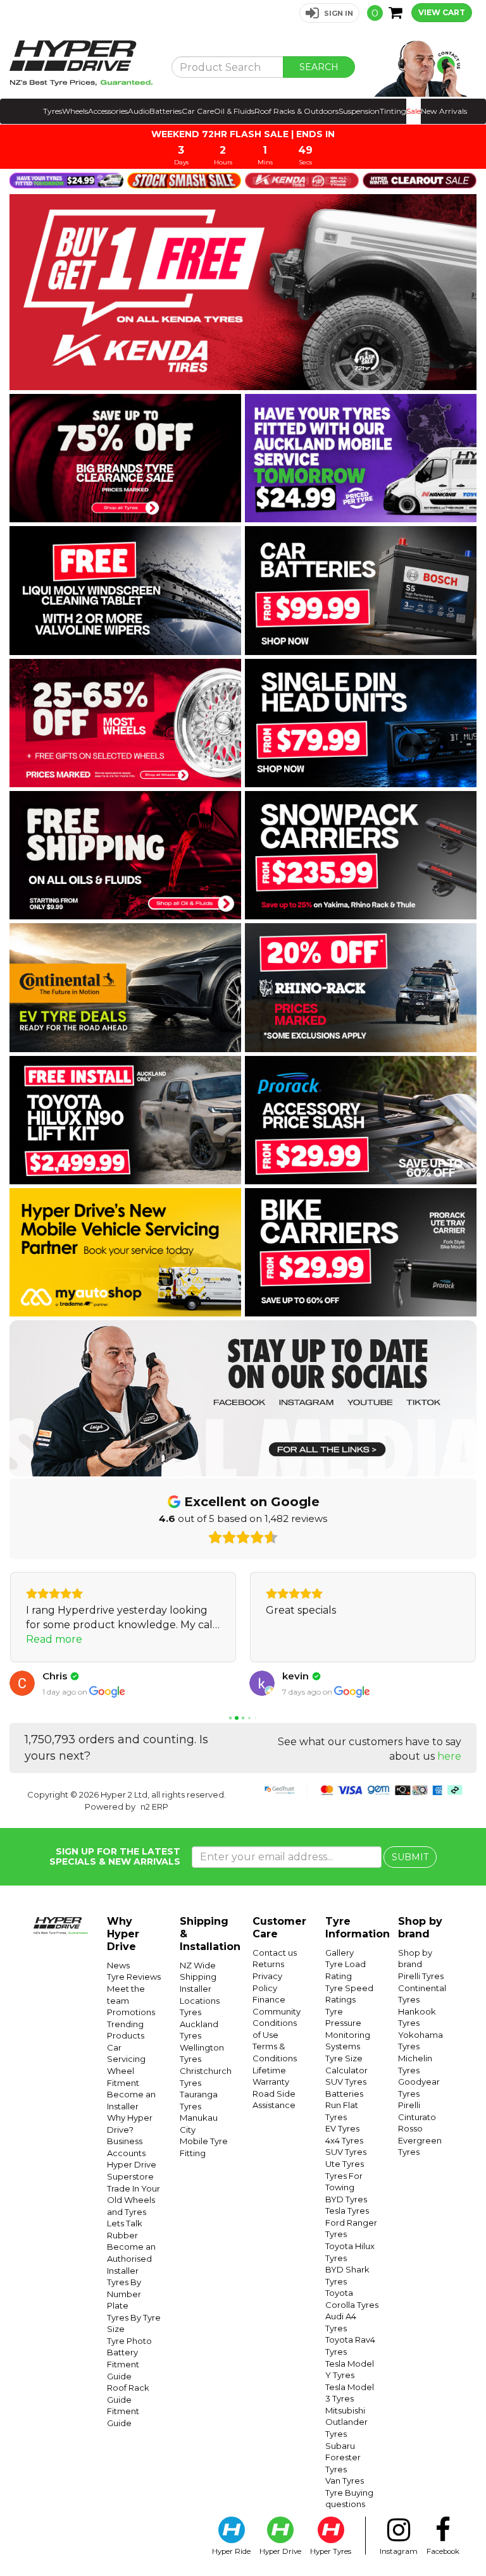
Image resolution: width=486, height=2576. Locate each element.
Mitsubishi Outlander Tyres (346, 2422)
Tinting (393, 111)
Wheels (75, 111)
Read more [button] (54, 1639)
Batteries (165, 111)
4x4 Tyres (344, 2140)
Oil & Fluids (234, 111)
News (118, 1965)
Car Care (198, 111)
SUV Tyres (346, 2082)
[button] (329, 13)
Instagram (399, 2551)
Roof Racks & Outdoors (296, 111)
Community (277, 2011)
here (449, 1756)
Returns (268, 1964)
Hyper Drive (280, 2551)
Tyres (53, 111)
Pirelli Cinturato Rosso (417, 2117)
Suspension (359, 111)
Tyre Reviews (134, 1977)
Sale (414, 111)
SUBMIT (410, 1857)
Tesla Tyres (347, 2211)
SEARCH (319, 67)
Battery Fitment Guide (123, 2364)
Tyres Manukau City (199, 2118)
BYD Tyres (346, 2199)
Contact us (275, 1953)
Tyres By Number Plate (124, 2294)
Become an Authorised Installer (131, 2258)
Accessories (108, 111)
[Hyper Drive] (81, 63)
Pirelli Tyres (421, 1976)
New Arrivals (444, 111)
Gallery (340, 1953)
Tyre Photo (129, 2341)
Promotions (131, 2012)
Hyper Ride (231, 2551)
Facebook (443, 2551)
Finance (269, 1999)
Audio (139, 111)
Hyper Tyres (331, 2551)
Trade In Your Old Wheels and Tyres (134, 2200)
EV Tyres (342, 2128)
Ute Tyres (345, 2164)
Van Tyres (345, 2481)
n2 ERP (154, 1806)
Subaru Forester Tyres (343, 2457)
